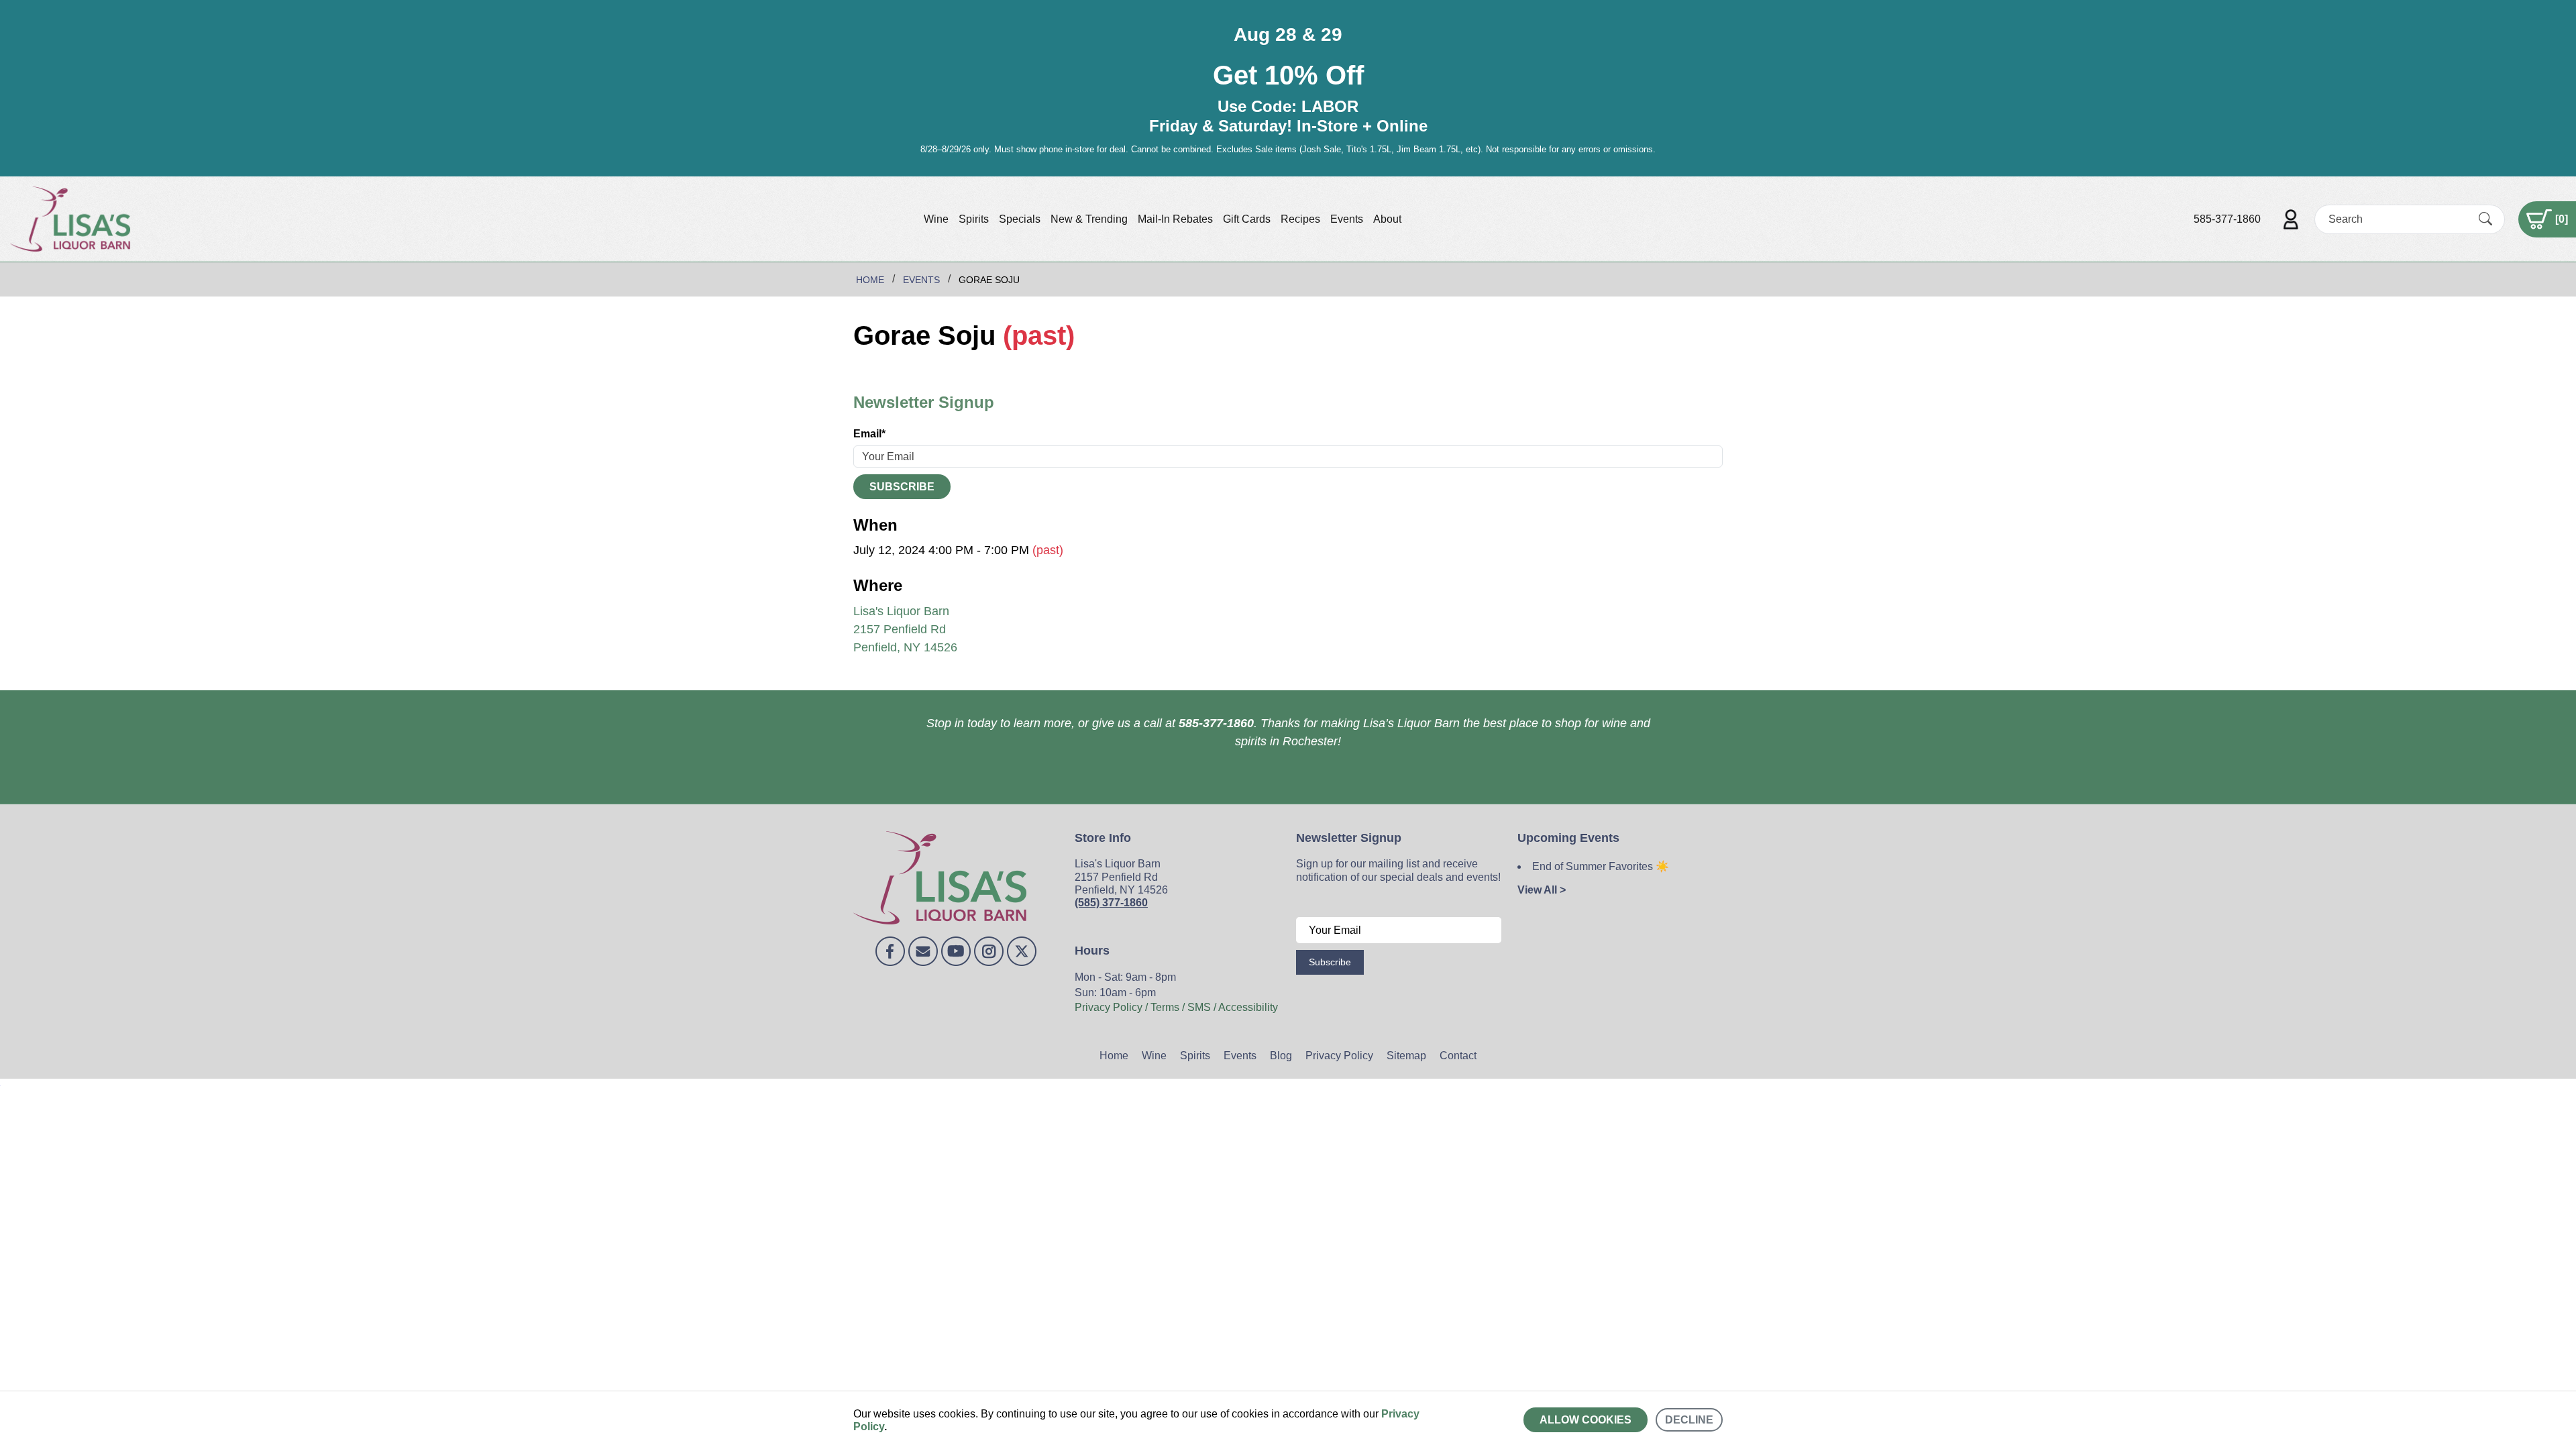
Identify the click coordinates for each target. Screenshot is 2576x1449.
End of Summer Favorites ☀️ (1601, 866)
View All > (1542, 890)
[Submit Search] (2485, 219)
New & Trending (1089, 219)
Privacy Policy (1339, 1056)
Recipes (1300, 219)
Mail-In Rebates (1175, 219)
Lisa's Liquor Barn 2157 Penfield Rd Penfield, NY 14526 (905, 629)
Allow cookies (1586, 1420)
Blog (1281, 1056)
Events (1347, 219)
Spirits (974, 219)
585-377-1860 (2227, 219)
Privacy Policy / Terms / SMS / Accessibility (1176, 1007)
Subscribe (902, 487)
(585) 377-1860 (1111, 903)
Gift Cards (1247, 219)
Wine (936, 219)
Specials (1020, 219)
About (1387, 219)
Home (1114, 1056)
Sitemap (1406, 1056)
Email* (869, 434)
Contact (1458, 1056)
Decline (1689, 1420)
